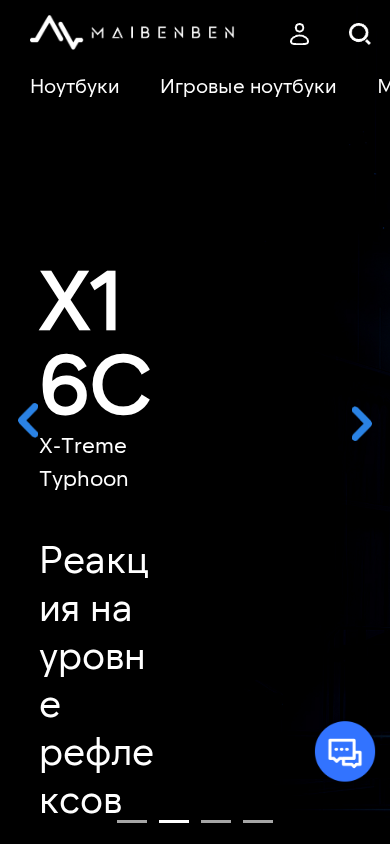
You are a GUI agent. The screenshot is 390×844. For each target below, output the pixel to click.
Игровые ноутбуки (248, 85)
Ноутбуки (75, 85)
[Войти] (299, 35)
